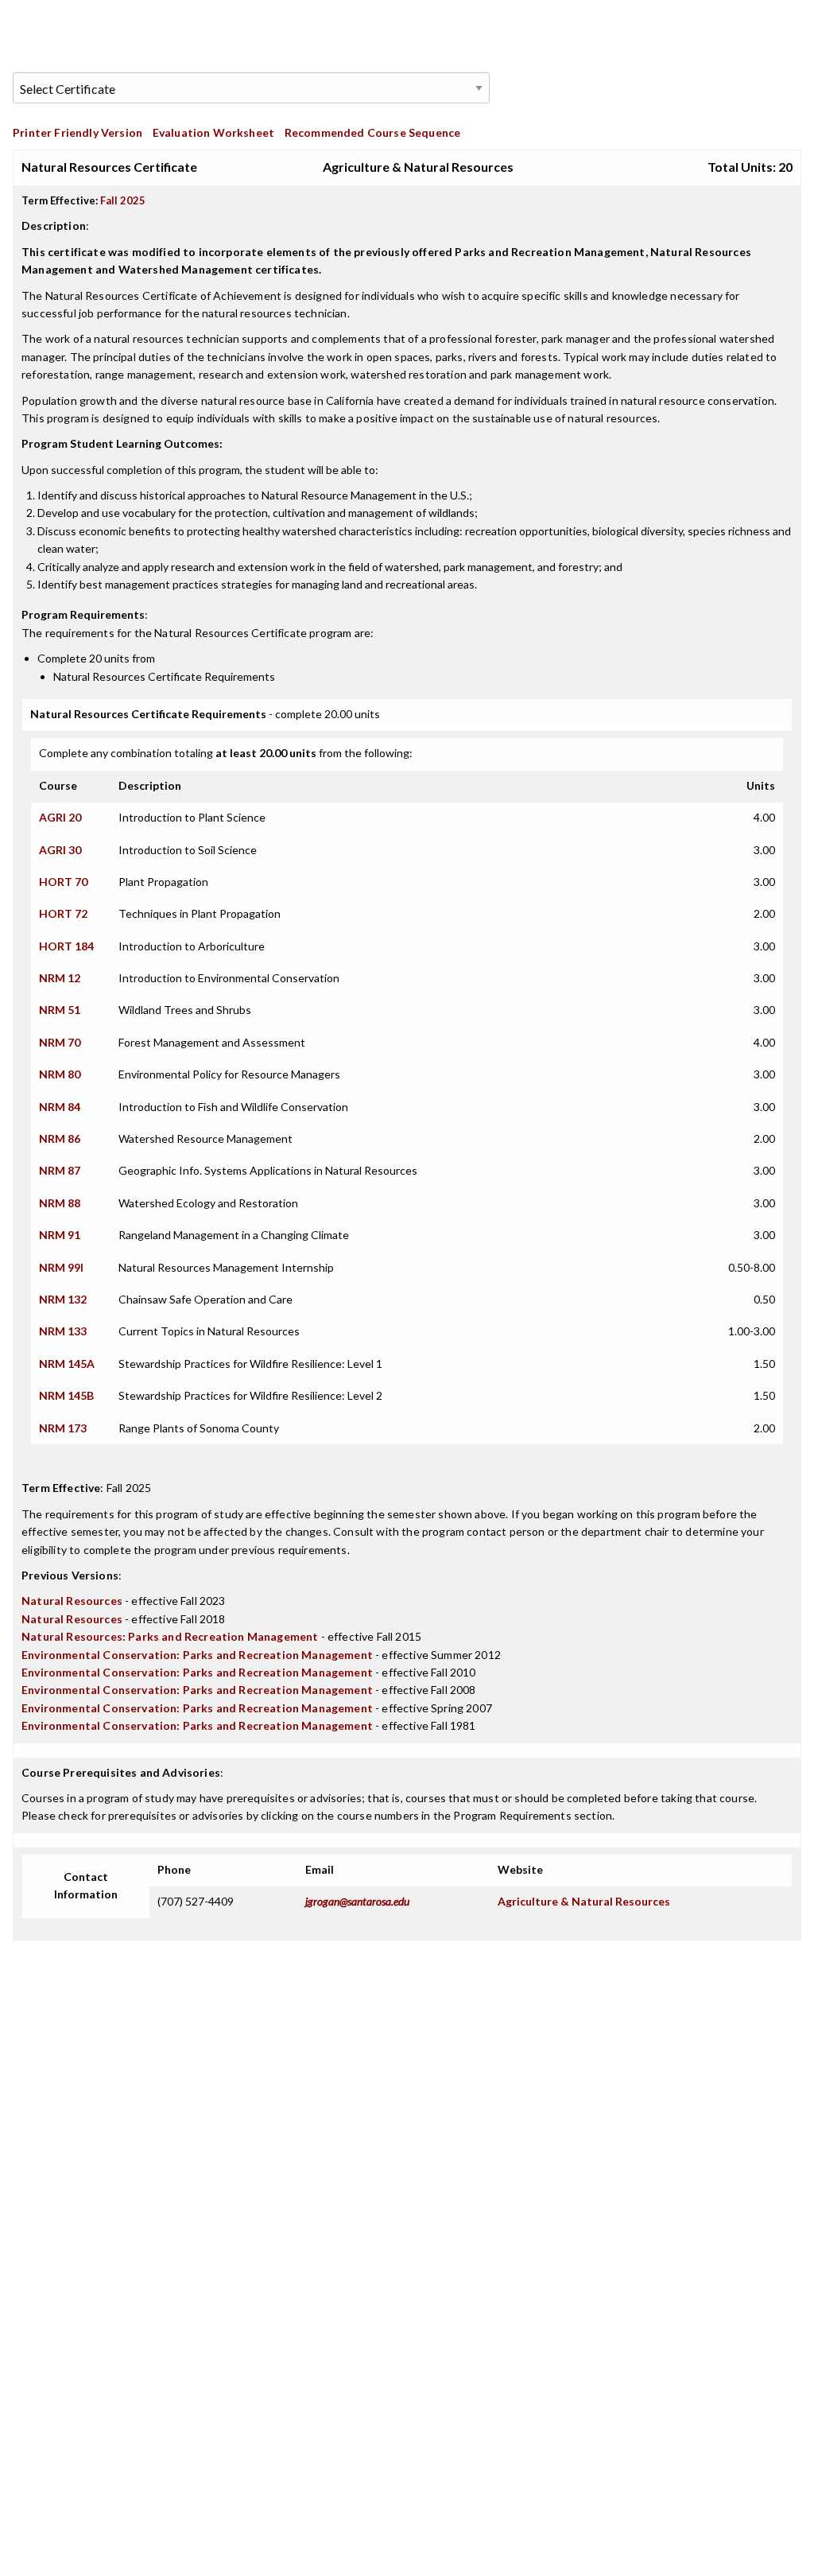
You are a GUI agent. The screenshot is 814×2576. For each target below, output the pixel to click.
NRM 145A (67, 1364)
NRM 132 (63, 1299)
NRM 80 (60, 1074)
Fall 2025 (123, 200)
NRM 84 (60, 1107)
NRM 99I (61, 1267)
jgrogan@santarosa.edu (357, 1901)
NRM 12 (60, 978)
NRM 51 (60, 1010)
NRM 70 (60, 1042)
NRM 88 (60, 1203)
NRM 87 (60, 1170)
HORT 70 (63, 882)
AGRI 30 (60, 850)
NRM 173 (63, 1428)
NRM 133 (63, 1331)
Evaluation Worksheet (213, 132)
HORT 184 (66, 946)
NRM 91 (60, 1235)
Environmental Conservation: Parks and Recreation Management (197, 1655)
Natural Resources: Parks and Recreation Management (170, 1636)
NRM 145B (66, 1395)
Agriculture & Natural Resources (584, 1901)
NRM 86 (60, 1138)
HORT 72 (63, 913)
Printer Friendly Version (78, 132)
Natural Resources (72, 1601)
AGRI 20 (60, 817)
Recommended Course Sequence (373, 132)
